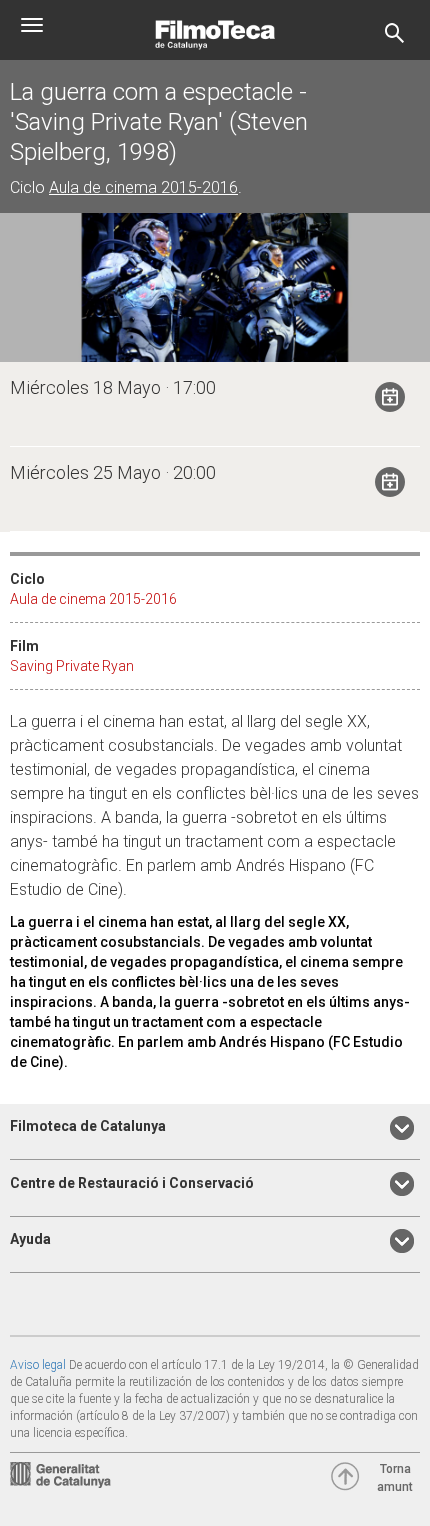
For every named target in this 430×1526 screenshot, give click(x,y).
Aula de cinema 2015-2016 (143, 187)
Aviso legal (38, 1365)
